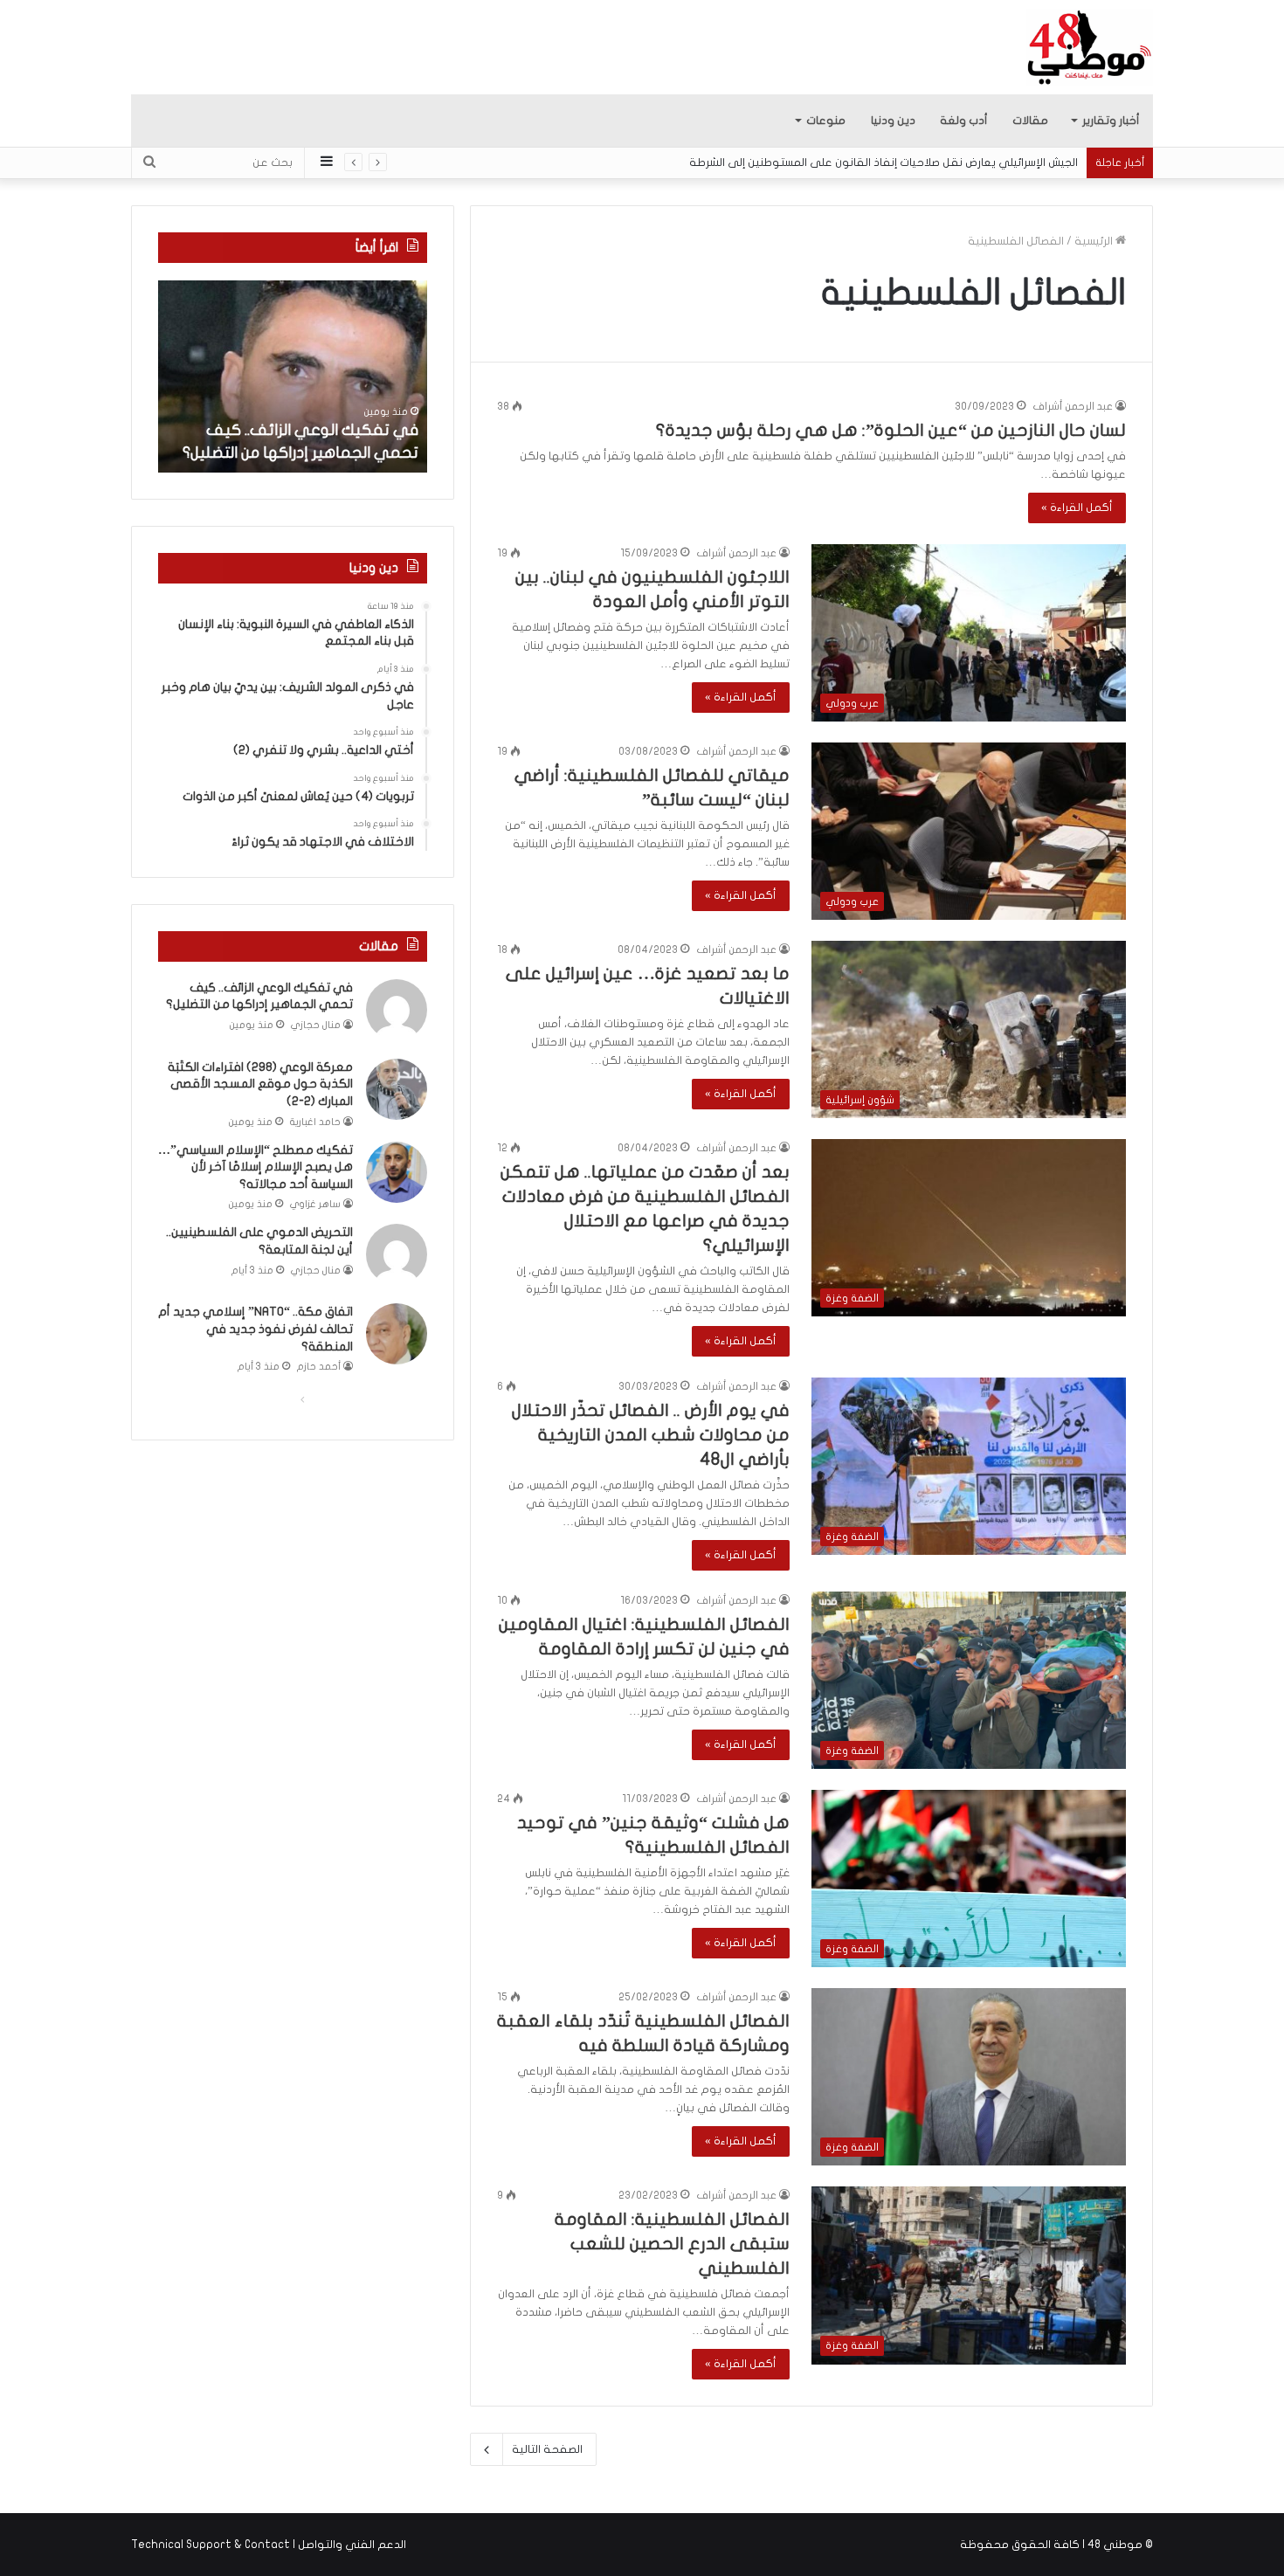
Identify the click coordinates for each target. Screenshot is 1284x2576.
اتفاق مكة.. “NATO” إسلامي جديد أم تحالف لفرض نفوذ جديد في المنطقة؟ (255, 1329)
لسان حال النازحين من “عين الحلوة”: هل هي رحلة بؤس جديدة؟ (891, 430)
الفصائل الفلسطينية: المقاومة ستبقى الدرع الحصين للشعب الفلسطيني (672, 2244)
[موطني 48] (1090, 47)
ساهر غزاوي (315, 1204)
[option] (293, 376)
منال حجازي (316, 1025)
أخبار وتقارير (1111, 121)
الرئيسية (1095, 241)
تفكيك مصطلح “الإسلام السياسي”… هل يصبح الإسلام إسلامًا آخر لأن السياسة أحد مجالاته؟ (255, 1167)
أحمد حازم (319, 1367)
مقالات (1030, 121)
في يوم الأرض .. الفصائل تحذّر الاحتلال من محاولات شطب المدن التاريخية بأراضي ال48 (651, 1435)
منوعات (826, 121)
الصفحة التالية (547, 2449)
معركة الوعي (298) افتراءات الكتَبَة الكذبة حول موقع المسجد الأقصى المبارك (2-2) (260, 1084)
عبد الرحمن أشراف (1073, 406)
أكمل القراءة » (1077, 508)
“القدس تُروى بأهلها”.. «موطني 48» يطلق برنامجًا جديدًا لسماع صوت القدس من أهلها (883, 162)
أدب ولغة (964, 121)
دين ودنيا (893, 121)
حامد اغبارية (315, 1122)
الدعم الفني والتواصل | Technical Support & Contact (269, 2545)
